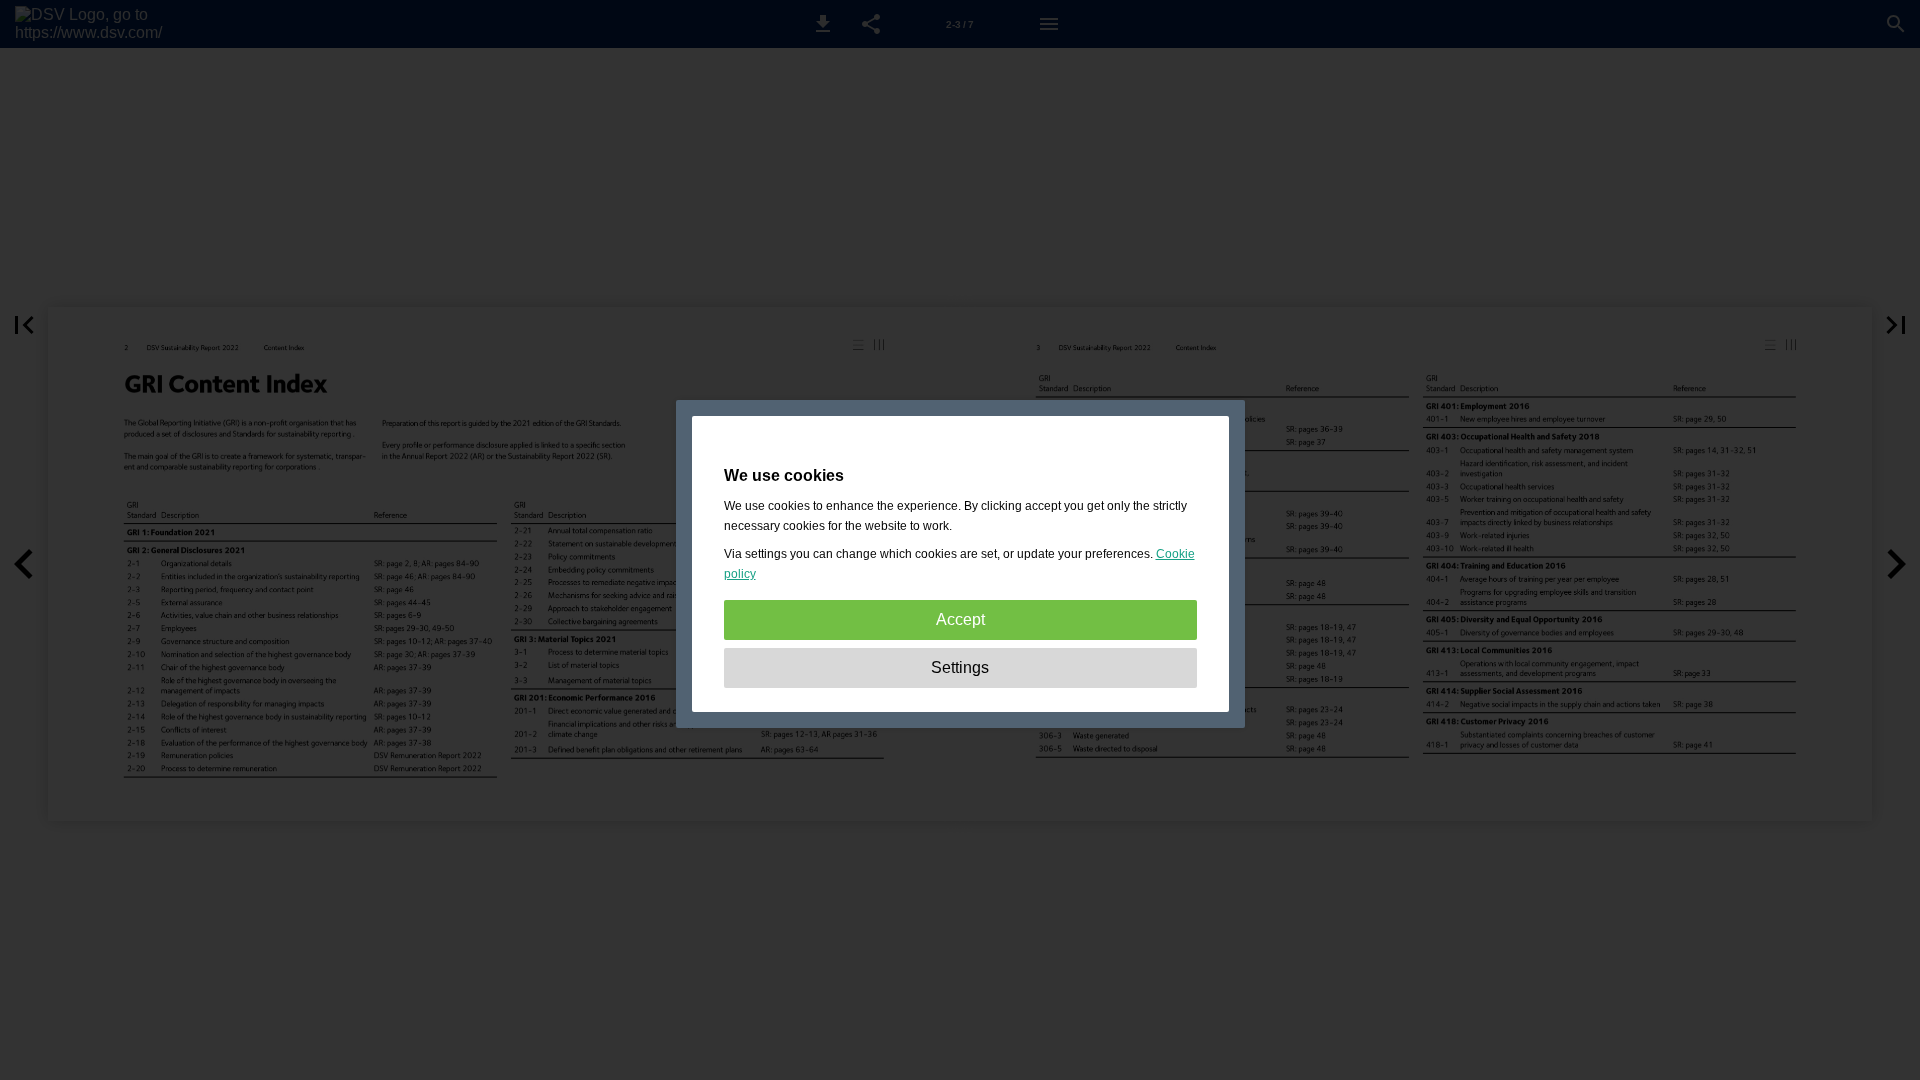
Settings (960, 667)
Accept (960, 619)
